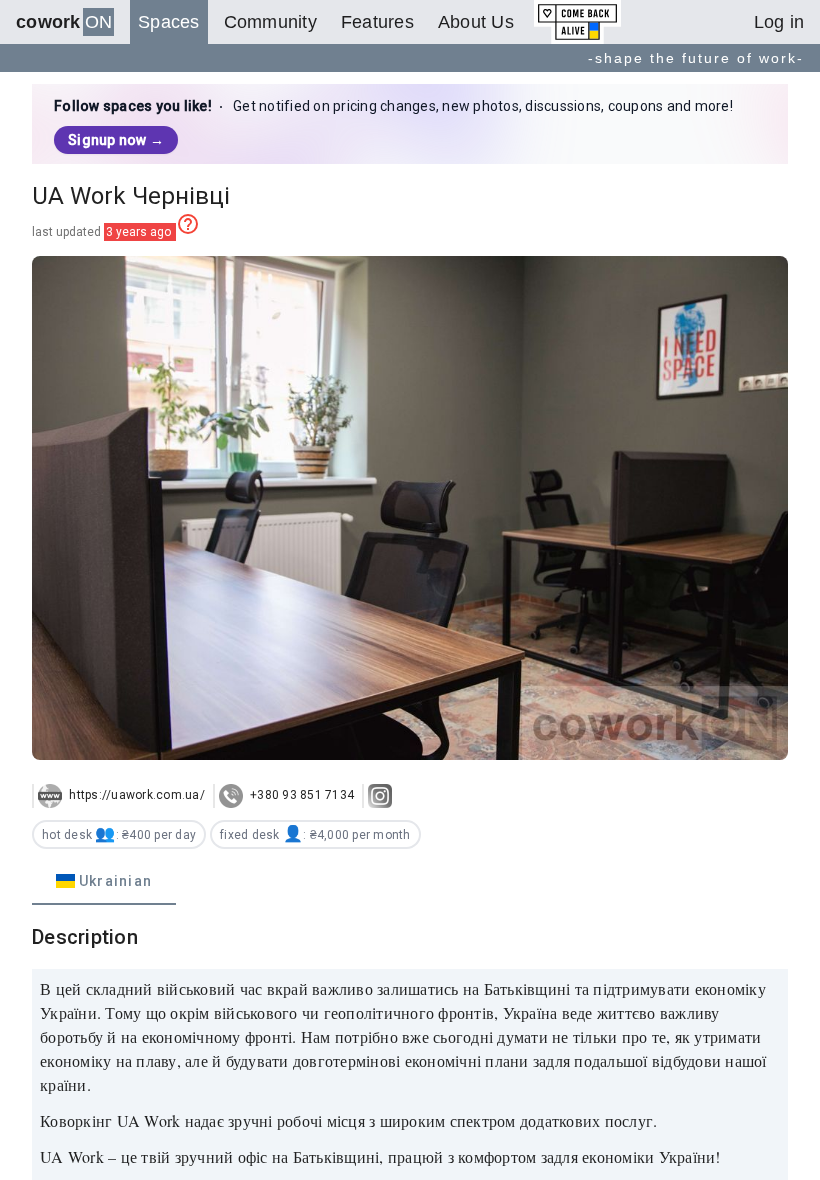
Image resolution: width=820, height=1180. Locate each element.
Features (377, 22)
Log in (779, 22)
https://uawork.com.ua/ (135, 795)
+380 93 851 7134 (300, 795)
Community (270, 22)
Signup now (116, 140)
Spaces (169, 22)
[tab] (104, 881)
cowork (64, 22)
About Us (476, 22)
